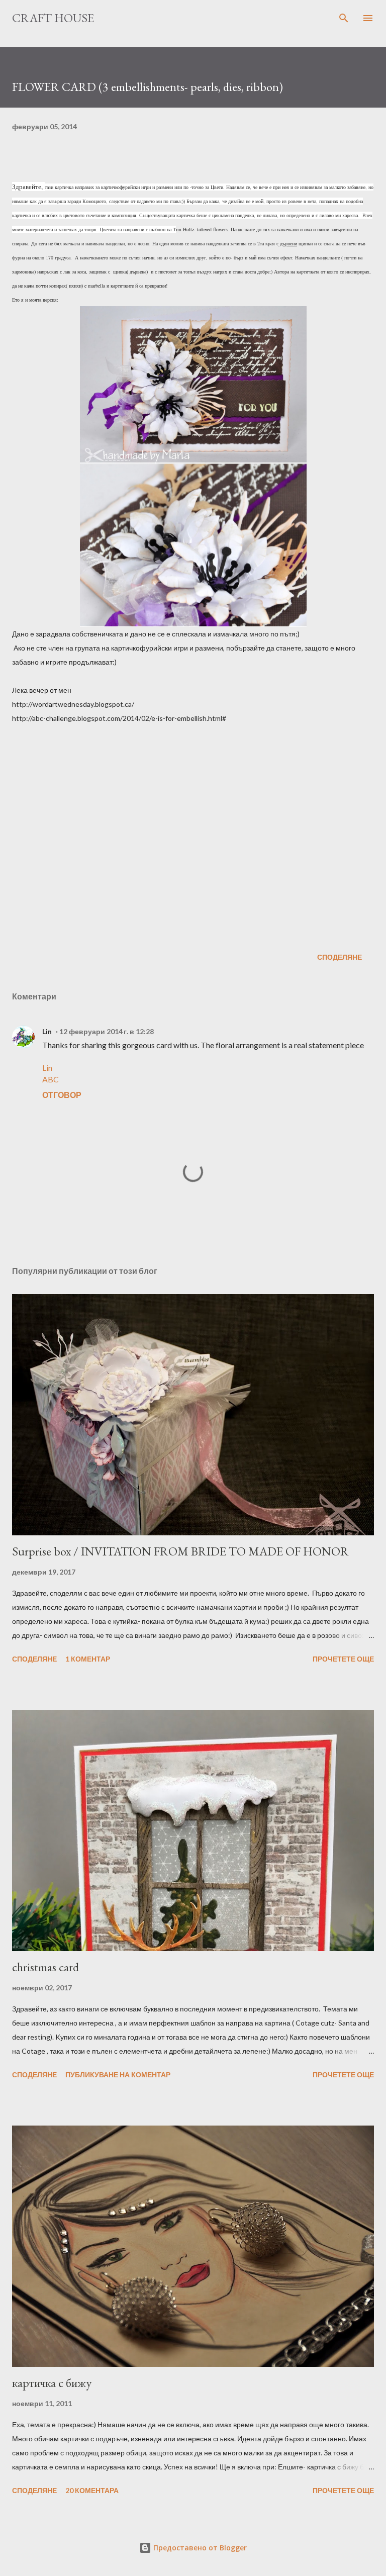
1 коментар (88, 1659)
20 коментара (92, 2490)
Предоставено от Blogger (199, 2548)
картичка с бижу (52, 2383)
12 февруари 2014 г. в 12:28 (107, 1031)
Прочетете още (343, 1659)
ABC (51, 1079)
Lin (47, 1031)
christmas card (45, 1967)
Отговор (62, 1095)
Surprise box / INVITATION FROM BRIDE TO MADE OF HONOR (180, 1551)
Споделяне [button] (340, 957)
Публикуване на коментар (118, 2075)
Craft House (53, 18)
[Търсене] (344, 18)
